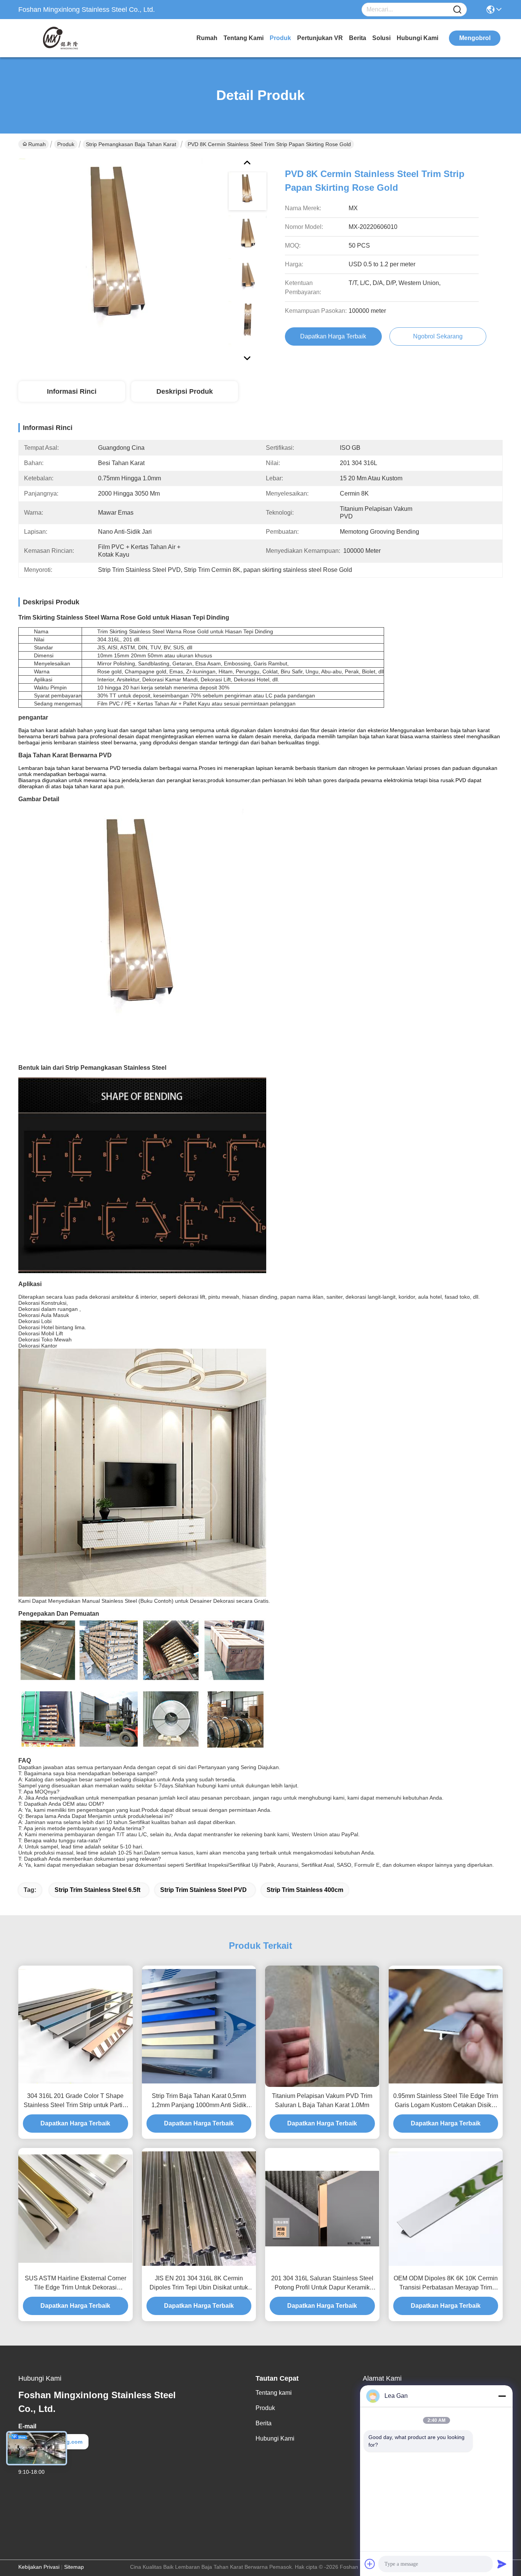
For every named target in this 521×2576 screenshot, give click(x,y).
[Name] (457, 10)
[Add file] (370, 2564)
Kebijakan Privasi (39, 2567)
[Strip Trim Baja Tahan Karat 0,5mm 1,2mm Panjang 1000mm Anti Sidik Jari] (199, 2026)
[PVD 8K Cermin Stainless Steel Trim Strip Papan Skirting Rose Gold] (120, 259)
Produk (280, 38)
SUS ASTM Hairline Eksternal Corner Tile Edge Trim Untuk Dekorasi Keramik (76, 2284)
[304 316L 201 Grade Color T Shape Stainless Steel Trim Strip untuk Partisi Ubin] (76, 2026)
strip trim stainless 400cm (305, 1890)
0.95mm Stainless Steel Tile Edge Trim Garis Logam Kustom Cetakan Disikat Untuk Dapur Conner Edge (446, 2101)
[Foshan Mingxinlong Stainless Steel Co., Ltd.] (60, 38)
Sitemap (74, 2567)
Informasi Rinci (72, 391)
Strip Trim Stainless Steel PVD (203, 1890)
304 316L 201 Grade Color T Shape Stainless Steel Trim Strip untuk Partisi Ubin (75, 2101)
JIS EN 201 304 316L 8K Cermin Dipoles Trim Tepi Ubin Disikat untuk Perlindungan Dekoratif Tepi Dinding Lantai (199, 2284)
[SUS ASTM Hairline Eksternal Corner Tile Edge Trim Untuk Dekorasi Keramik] (76, 2208)
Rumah (207, 38)
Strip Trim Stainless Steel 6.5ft (97, 1890)
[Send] (502, 2564)
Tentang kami (244, 38)
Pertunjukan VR (320, 38)
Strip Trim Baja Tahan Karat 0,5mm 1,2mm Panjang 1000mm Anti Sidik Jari (199, 2101)
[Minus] (502, 2396)
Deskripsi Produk (185, 391)
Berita (358, 38)
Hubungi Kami (417, 38)
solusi (381, 38)
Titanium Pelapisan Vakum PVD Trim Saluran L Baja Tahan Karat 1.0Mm (322, 2100)
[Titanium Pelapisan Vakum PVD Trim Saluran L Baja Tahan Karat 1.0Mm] (322, 2026)
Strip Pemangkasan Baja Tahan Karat (131, 144)
